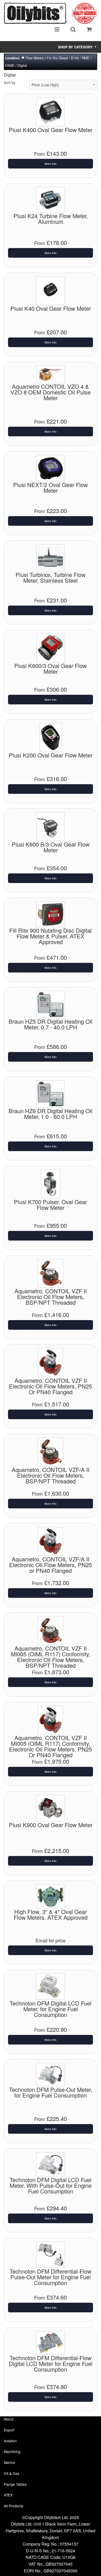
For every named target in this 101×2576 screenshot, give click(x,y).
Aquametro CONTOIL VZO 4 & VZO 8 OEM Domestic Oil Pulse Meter (51, 392)
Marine (9, 2462)
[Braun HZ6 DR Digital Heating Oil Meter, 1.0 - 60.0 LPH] (51, 1093)
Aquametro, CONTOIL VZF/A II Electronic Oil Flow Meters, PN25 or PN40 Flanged (51, 1565)
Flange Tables (15, 2484)
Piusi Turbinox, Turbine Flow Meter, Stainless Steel (51, 577)
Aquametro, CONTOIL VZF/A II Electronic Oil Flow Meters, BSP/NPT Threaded (51, 1475)
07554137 (69, 2544)
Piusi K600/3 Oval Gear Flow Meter (51, 668)
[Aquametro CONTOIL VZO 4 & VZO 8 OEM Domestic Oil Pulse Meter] (51, 374)
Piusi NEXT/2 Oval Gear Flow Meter (51, 487)
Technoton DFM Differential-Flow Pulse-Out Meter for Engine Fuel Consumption (51, 2277)
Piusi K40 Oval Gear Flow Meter (51, 308)
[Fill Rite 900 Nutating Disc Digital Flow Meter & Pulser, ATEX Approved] (51, 914)
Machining (12, 2451)
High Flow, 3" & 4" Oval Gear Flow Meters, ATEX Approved (51, 1914)
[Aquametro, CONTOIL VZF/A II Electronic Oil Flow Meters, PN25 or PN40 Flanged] (51, 1541)
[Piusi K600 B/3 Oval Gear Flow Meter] (51, 826)
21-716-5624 (63, 2551)
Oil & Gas (12, 2473)
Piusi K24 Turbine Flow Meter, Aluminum (51, 219)
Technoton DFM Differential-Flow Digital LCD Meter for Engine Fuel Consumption (51, 2363)
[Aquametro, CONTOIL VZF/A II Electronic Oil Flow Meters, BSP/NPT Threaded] (51, 1451)
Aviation (10, 2441)
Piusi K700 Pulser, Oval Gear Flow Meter (51, 1205)
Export (9, 2430)
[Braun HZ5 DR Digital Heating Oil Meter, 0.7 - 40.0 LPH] (51, 1004)
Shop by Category (76, 47)
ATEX (8, 2495)
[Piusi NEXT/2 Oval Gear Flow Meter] (51, 468)
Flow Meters (35, 58)
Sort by (10, 82)
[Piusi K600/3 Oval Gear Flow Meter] (51, 647)
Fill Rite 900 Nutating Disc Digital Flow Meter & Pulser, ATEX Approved (51, 936)
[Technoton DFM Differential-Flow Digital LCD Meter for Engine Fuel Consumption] (51, 2342)
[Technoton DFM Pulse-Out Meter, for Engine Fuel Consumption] (51, 2074)
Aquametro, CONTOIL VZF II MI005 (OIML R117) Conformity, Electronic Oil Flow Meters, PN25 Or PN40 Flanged (51, 1746)
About (9, 2419)
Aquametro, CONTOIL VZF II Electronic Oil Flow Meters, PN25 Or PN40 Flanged (51, 1386)
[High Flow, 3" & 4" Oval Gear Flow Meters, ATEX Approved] (51, 1896)
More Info (51, 164)
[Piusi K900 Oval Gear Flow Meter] (51, 1808)
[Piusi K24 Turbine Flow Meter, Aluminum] (51, 199)
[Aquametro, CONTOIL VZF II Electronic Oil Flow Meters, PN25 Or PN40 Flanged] (51, 1362)
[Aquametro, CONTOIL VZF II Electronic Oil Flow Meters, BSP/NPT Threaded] (51, 1273)
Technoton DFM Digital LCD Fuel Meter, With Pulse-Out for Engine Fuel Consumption (51, 2185)
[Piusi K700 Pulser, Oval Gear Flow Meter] (51, 1183)
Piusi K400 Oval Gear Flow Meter (51, 130)
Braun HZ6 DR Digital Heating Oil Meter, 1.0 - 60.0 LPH (51, 1114)
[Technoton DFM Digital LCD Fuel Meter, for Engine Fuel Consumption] (51, 1986)
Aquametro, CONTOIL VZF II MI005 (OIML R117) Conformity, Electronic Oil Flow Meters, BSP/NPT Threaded (51, 1657)
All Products (14, 2506)
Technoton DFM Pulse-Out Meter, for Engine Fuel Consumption (51, 2092)
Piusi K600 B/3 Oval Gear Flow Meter (51, 847)
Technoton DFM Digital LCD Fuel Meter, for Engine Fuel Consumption (51, 2009)
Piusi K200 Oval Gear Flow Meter (51, 755)
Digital (22, 65)
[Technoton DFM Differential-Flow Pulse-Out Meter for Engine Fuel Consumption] (51, 2254)
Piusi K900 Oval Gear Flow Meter (51, 1825)
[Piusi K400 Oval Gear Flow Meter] (51, 111)
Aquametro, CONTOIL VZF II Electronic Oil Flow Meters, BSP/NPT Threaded (51, 1297)
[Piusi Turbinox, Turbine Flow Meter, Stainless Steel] (51, 557)
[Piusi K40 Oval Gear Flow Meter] (51, 290)
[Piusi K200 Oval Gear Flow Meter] (51, 737)
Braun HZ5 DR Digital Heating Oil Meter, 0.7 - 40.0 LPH (51, 1024)
